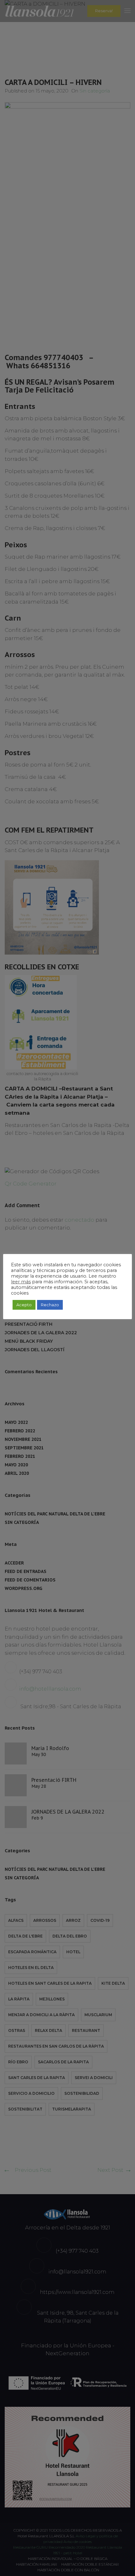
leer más (21, 1282)
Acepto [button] (24, 1305)
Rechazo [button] (50, 1305)
